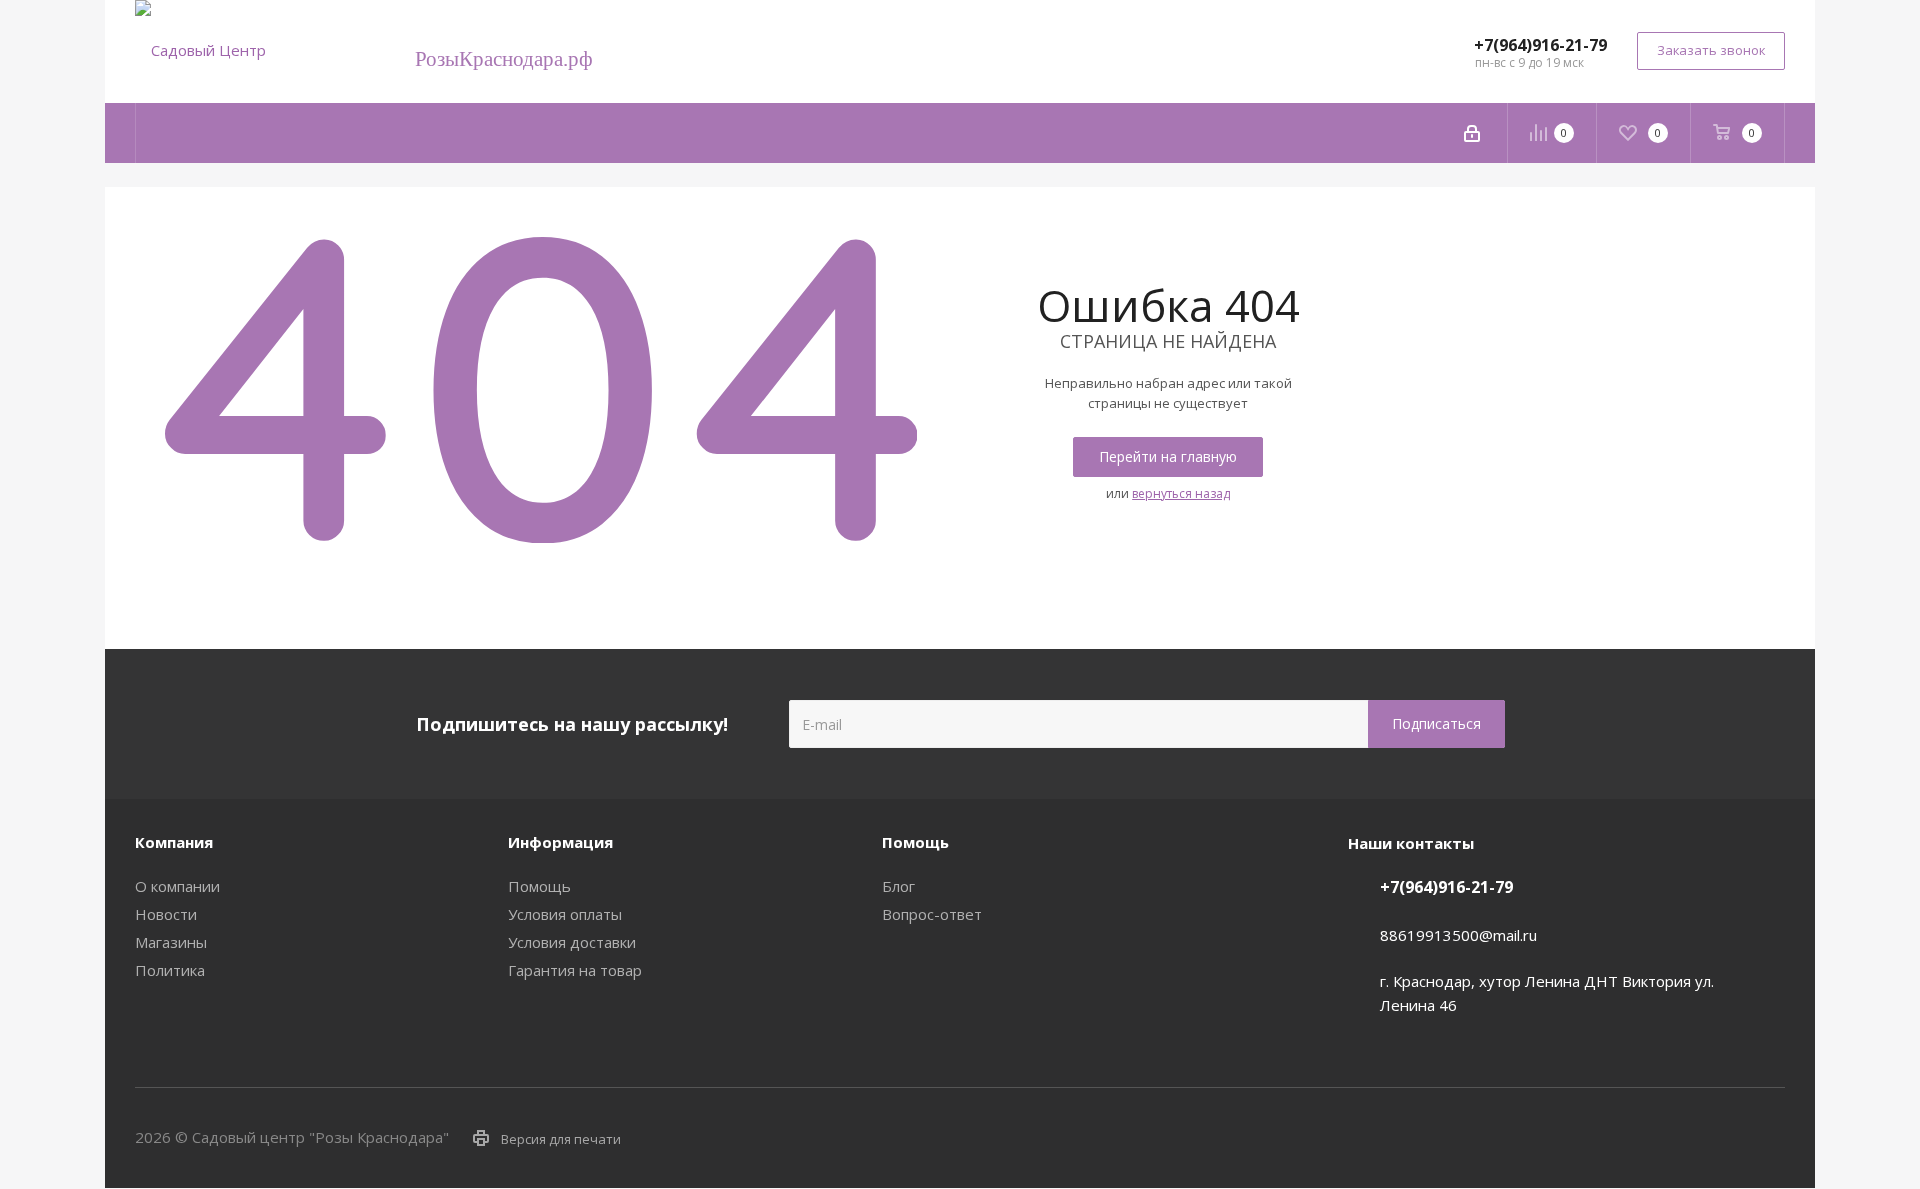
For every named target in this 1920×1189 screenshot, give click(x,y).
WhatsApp (1770, 1137)
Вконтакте (1670, 1137)
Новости (166, 914)
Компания (174, 842)
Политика (170, 970)
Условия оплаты (565, 914)
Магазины (171, 942)
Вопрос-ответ (932, 914)
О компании (177, 886)
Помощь (539, 886)
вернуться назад (1181, 493)
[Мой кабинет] (1472, 133)
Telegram (1720, 1137)
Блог (898, 886)
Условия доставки (572, 942)
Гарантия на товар (575, 970)
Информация (560, 842)
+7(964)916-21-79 (1540, 45)
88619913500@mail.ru (1458, 935)
